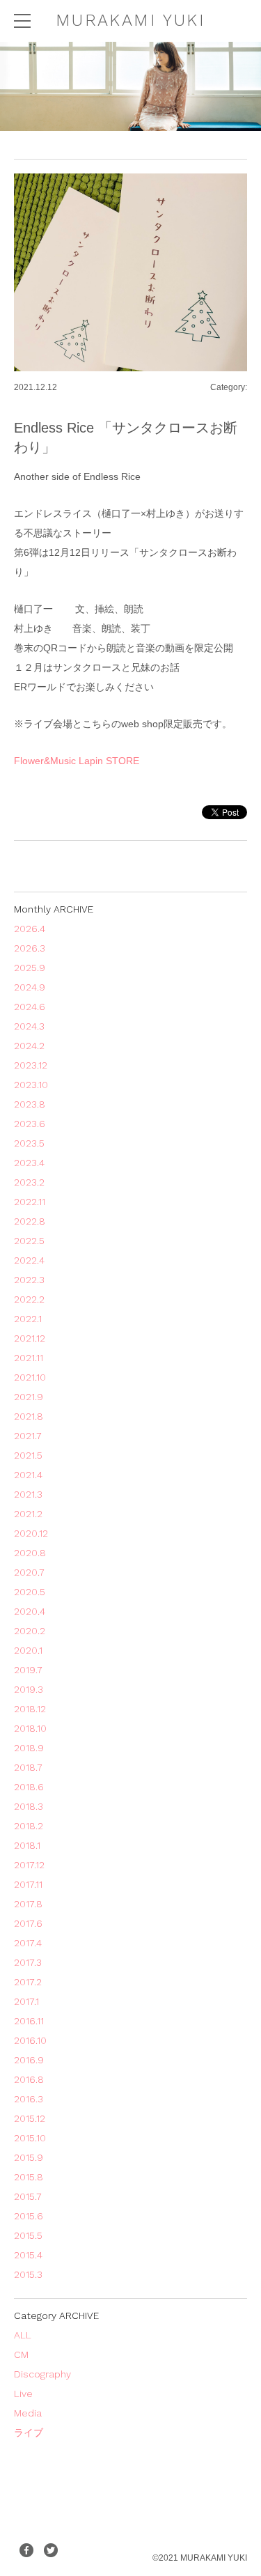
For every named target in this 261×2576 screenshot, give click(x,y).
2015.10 (30, 2138)
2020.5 (30, 1592)
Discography (42, 2374)
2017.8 (28, 1904)
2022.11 (30, 1202)
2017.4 (28, 1943)
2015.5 (28, 2235)
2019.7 (28, 1670)
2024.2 (29, 1046)
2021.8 (29, 1416)
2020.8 (30, 1553)
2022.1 (28, 1319)
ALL (23, 2335)
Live (23, 2393)
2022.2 (29, 1299)
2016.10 (30, 2040)
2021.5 (28, 1455)
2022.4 (29, 1260)
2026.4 (30, 929)
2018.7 (28, 1767)
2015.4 (28, 2255)
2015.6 (29, 2216)
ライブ (29, 2433)
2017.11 (28, 1884)
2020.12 (31, 1533)
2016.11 (29, 2021)
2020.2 (30, 1631)
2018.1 (27, 1845)
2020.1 (28, 1650)
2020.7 (29, 1572)
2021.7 (28, 1436)
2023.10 (31, 1085)
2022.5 (29, 1241)
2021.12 (30, 1338)
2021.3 (28, 1494)
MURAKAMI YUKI (130, 20)
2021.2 (28, 1514)
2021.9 (29, 1397)
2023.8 (30, 1104)
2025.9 (30, 968)
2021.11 (29, 1358)
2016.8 (29, 2079)
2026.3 (30, 948)
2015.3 (28, 2274)
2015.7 (28, 2196)
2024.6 (30, 1007)
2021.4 (28, 1475)
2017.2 (28, 1982)
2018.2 (29, 1826)
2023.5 (29, 1143)
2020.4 (30, 1611)
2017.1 (26, 2001)
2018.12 (30, 1709)
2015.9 (29, 2157)
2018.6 (29, 1787)
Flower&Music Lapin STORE (77, 761)
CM (21, 2354)
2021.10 (30, 1377)
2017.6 (28, 1923)
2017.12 (29, 1865)
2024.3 (29, 1026)
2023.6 (30, 1124)
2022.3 (29, 1280)
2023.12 (31, 1065)
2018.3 (29, 1806)
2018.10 (30, 1728)
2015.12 (30, 2118)
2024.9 (30, 987)
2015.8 (29, 2177)
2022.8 (30, 1221)
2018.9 (29, 1748)
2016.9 (29, 2060)
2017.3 (28, 1962)
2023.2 (29, 1182)
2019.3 (29, 1689)
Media (28, 2413)
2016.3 (29, 2099)
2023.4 (29, 1163)
